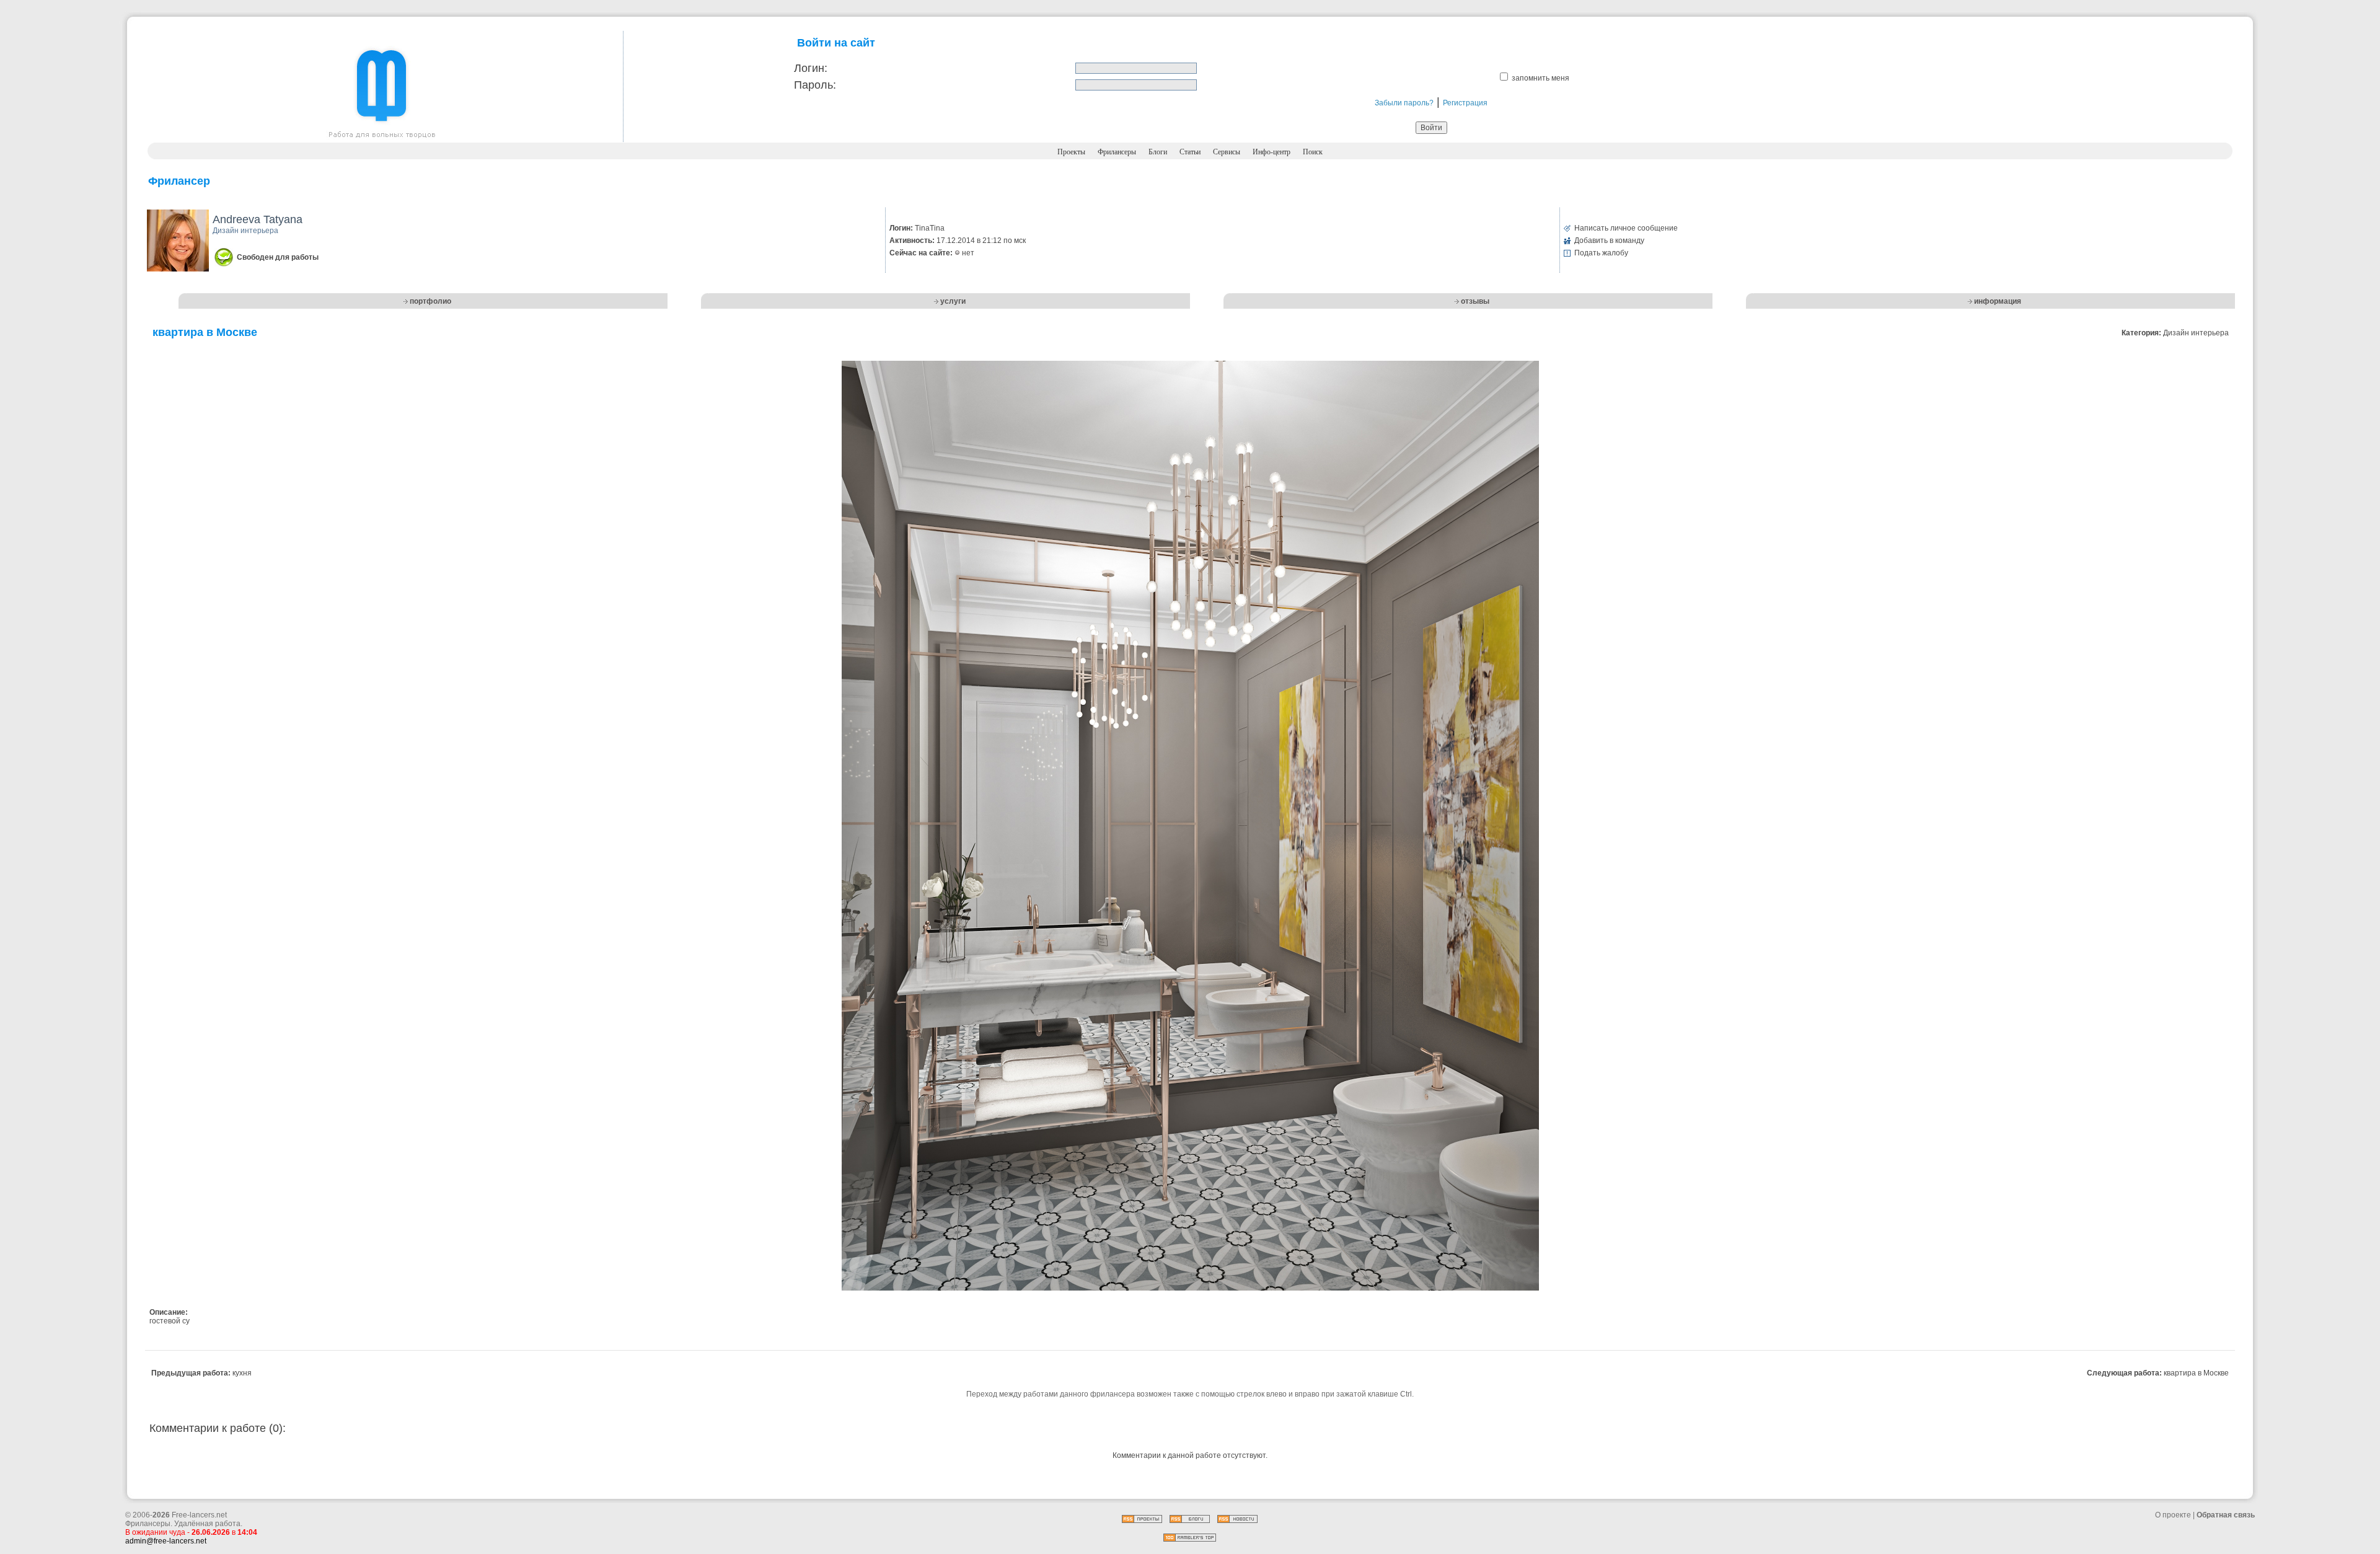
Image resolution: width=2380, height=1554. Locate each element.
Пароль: (815, 85)
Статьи (1190, 152)
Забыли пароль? (1404, 103)
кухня (242, 1373)
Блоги (1158, 152)
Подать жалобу (1601, 253)
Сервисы (1227, 152)
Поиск (1313, 152)
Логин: (811, 68)
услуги (953, 301)
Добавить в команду (1609, 241)
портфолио (430, 301)
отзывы (1475, 301)
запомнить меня (1540, 78)
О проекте (2173, 1515)
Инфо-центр (1272, 152)
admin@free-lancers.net (166, 1541)
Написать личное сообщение (1626, 228)
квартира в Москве (2196, 1373)
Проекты (1071, 152)
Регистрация (1465, 103)
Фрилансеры (1117, 152)
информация (1998, 301)
